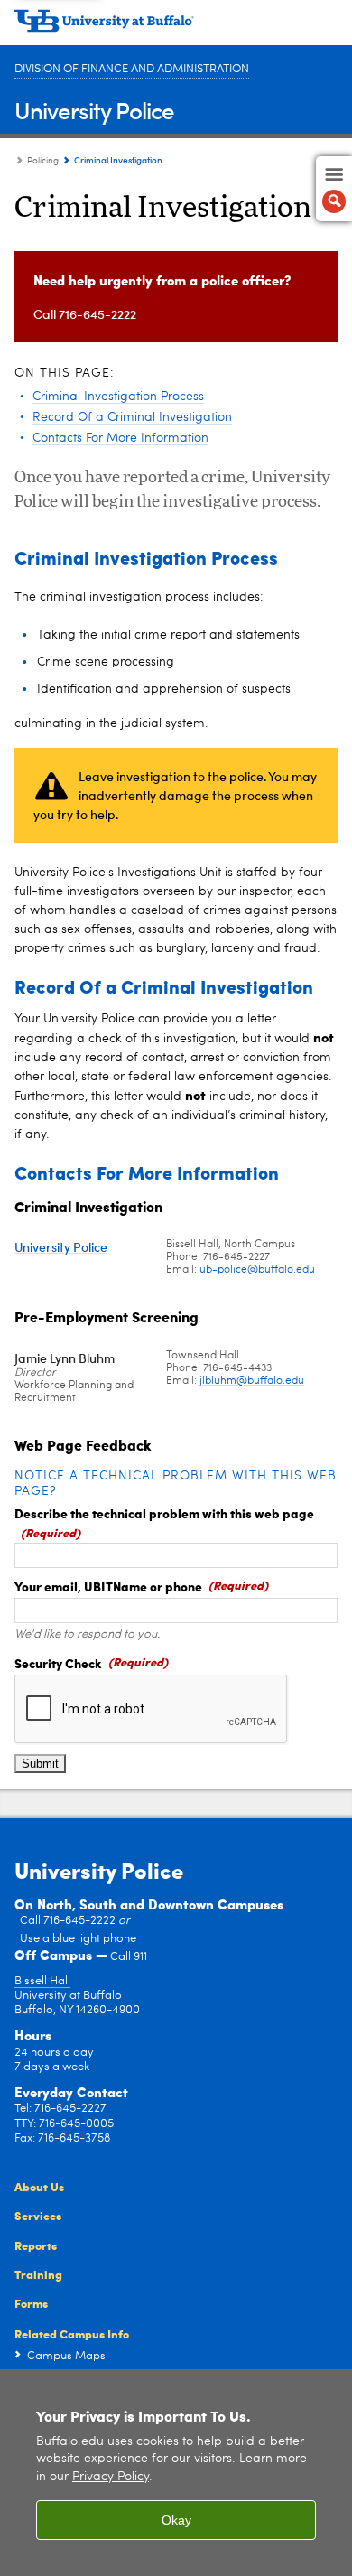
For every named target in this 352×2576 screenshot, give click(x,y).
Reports (36, 2245)
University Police (94, 110)
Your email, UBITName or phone (108, 1586)
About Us (39, 2186)
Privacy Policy (111, 2477)
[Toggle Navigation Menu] (334, 189)
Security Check (58, 1663)
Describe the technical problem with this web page (164, 1513)
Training (38, 2274)
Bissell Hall (42, 1981)
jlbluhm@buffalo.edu (252, 1381)
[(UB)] (176, 27)
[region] (176, 2473)
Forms (31, 2303)
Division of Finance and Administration (132, 69)
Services (38, 2215)
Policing (43, 161)
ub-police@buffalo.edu (257, 1270)
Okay (176, 2520)
